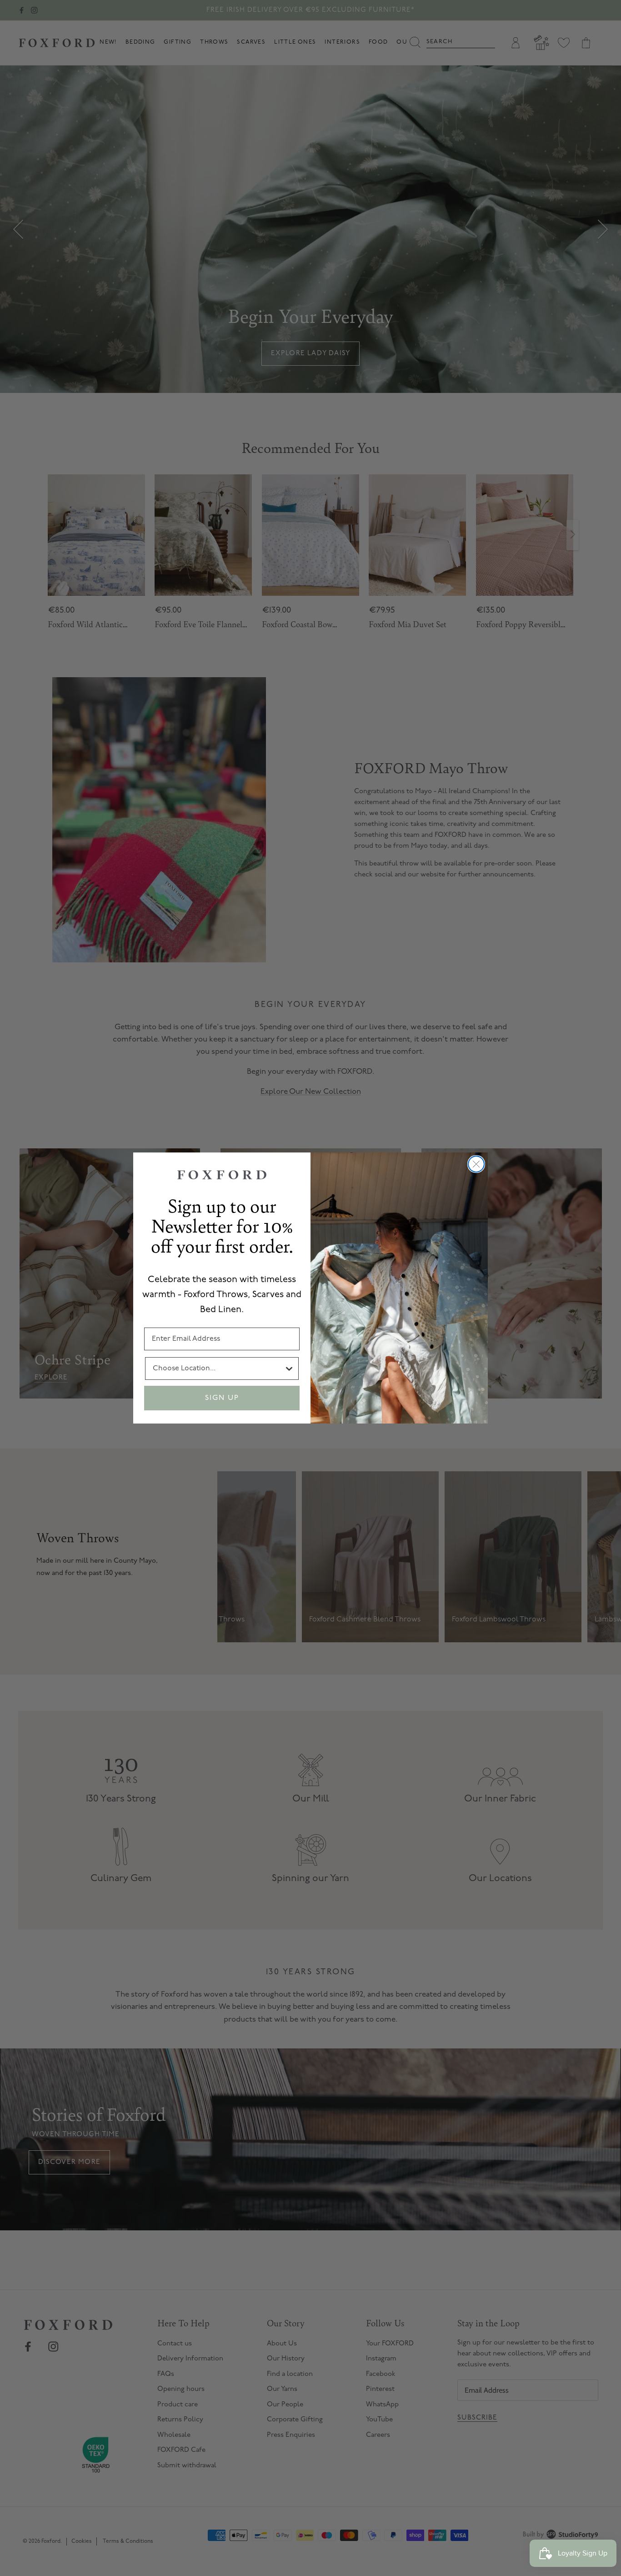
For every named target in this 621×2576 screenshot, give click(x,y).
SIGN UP (222, 1398)
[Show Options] (289, 1368)
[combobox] (218, 1368)
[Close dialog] (476, 1164)
